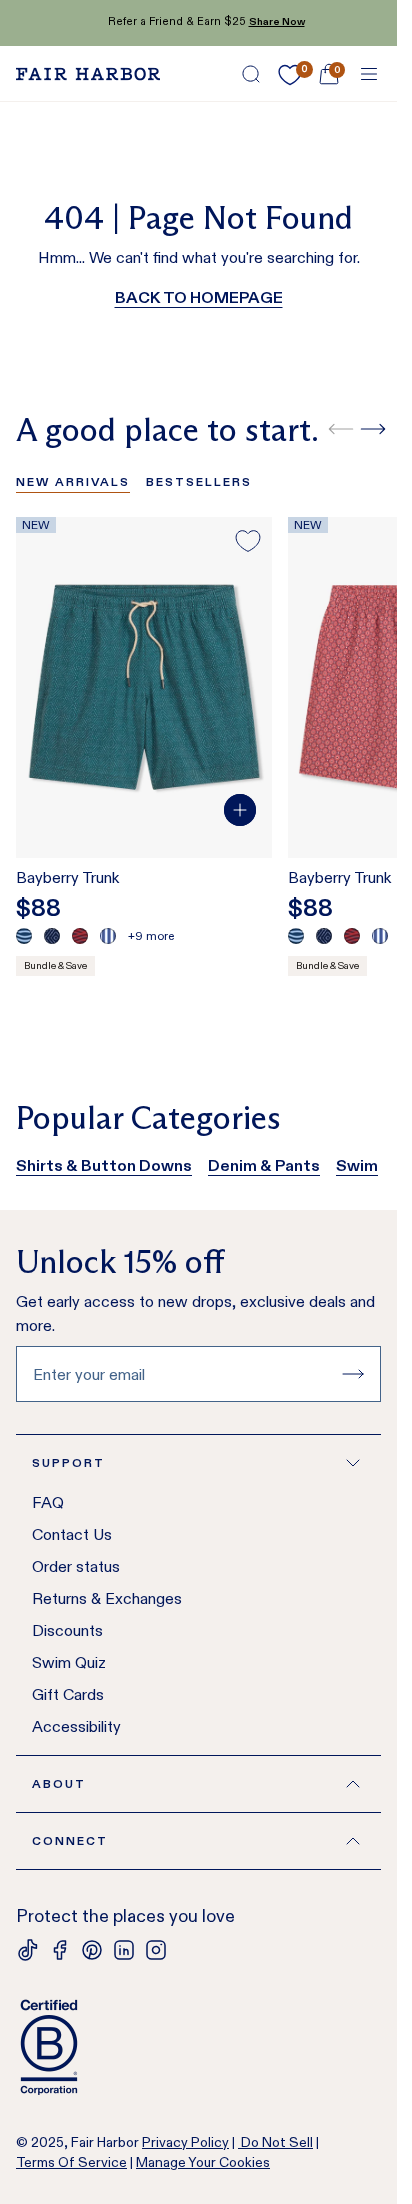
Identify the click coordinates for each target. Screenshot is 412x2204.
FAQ (48, 1502)
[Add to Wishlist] (248, 541)
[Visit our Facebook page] (60, 1950)
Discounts (67, 1630)
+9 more (151, 935)
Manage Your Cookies (203, 2162)
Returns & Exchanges (107, 1598)
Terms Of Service (71, 2162)
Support (68, 1462)
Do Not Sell (275, 2142)
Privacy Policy (185, 2142)
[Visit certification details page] (198, 2047)
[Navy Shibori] (52, 936)
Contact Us (72, 1534)
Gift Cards (68, 1694)
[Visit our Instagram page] (156, 1950)
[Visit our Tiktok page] (28, 1950)
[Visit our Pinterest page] (92, 1950)
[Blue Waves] (24, 936)
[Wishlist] (290, 75)
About (59, 1783)
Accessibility (76, 1726)
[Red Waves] (80, 936)
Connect (70, 1840)
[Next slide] (373, 429)
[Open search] (251, 74)
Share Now (269, 21)
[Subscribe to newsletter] (353, 1374)
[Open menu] (369, 74)
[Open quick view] (240, 810)
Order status (76, 1566)
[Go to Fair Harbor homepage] (88, 74)
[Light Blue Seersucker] (108, 936)
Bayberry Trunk (67, 877)
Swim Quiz (69, 1662)
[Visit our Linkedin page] (124, 1950)
